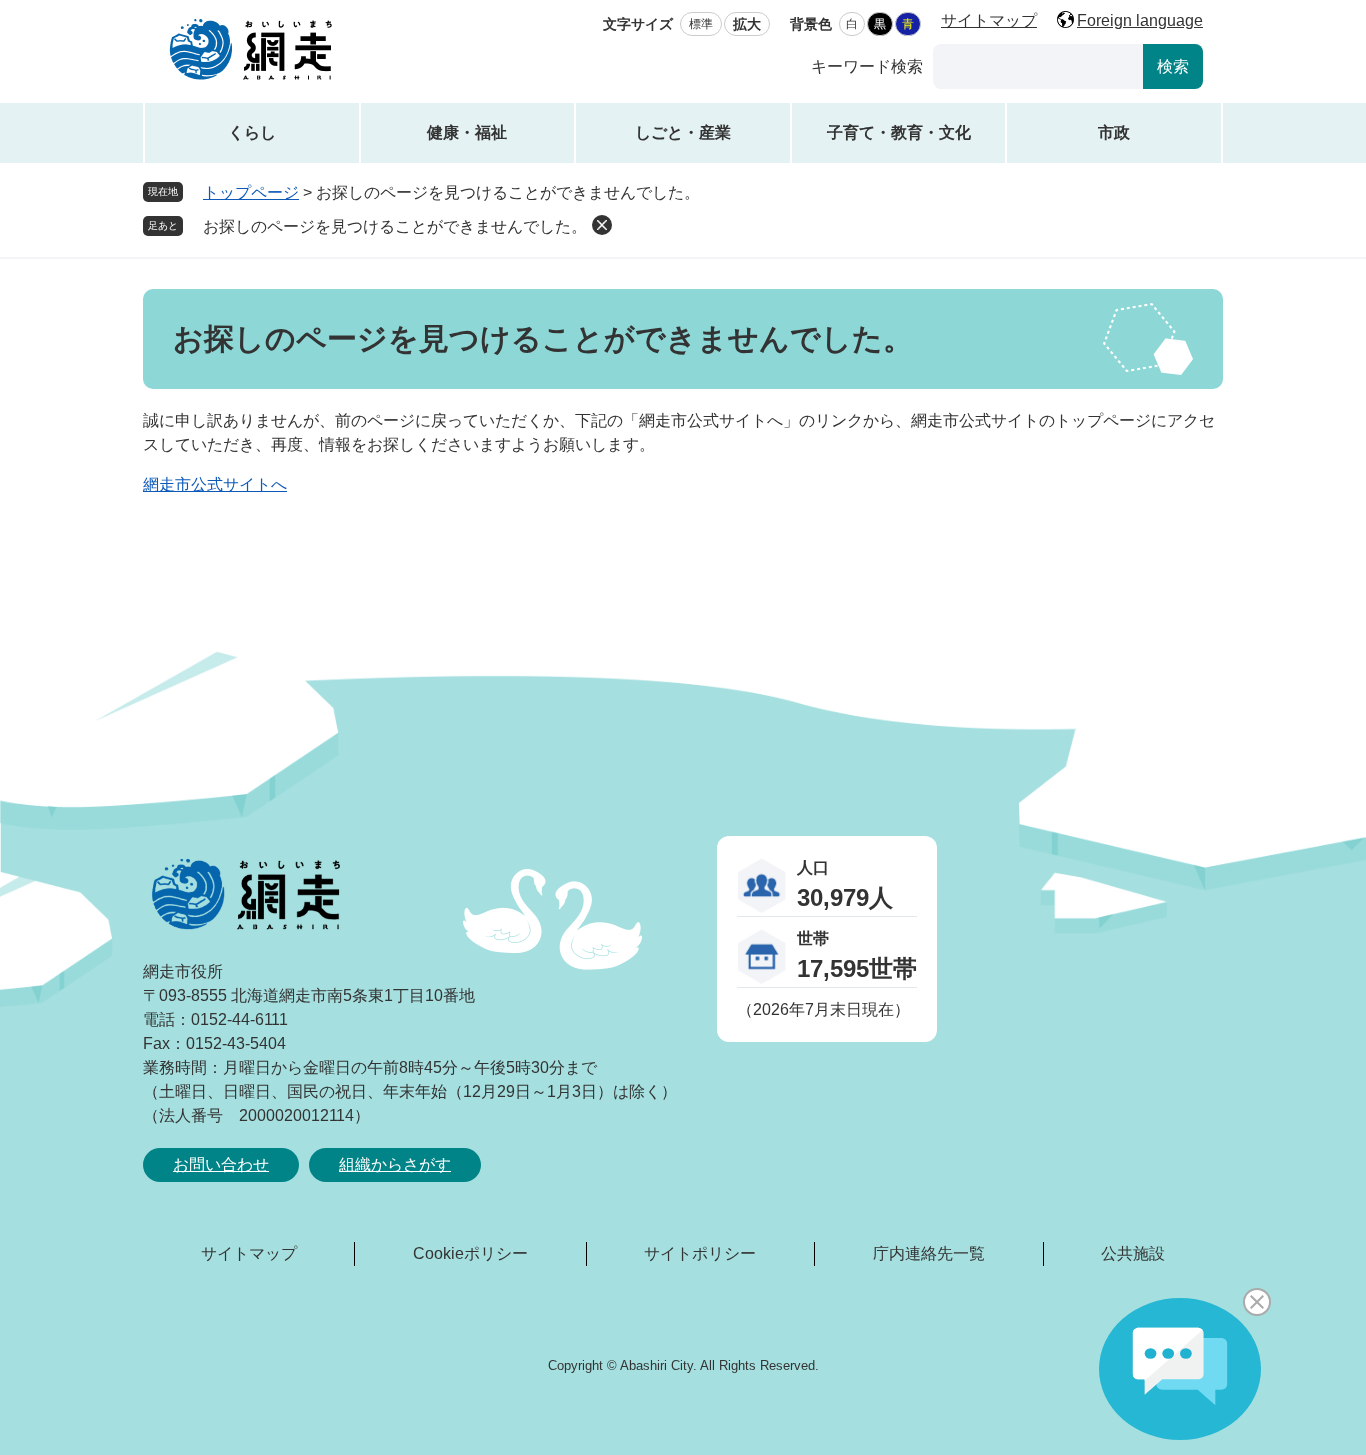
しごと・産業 (683, 132)
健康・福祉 (467, 132)
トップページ (251, 192)
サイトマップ (989, 20)
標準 (701, 24)
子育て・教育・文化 (899, 132)
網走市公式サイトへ (215, 484)
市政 (1114, 132)
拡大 (747, 24)
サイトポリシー (700, 1253)
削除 (602, 225)
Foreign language (1140, 20)
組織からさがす (395, 1164)
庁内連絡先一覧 (929, 1253)
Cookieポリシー (470, 1253)
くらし (252, 132)
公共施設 (1133, 1253)
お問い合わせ (221, 1164)
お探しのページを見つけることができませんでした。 (395, 226)
